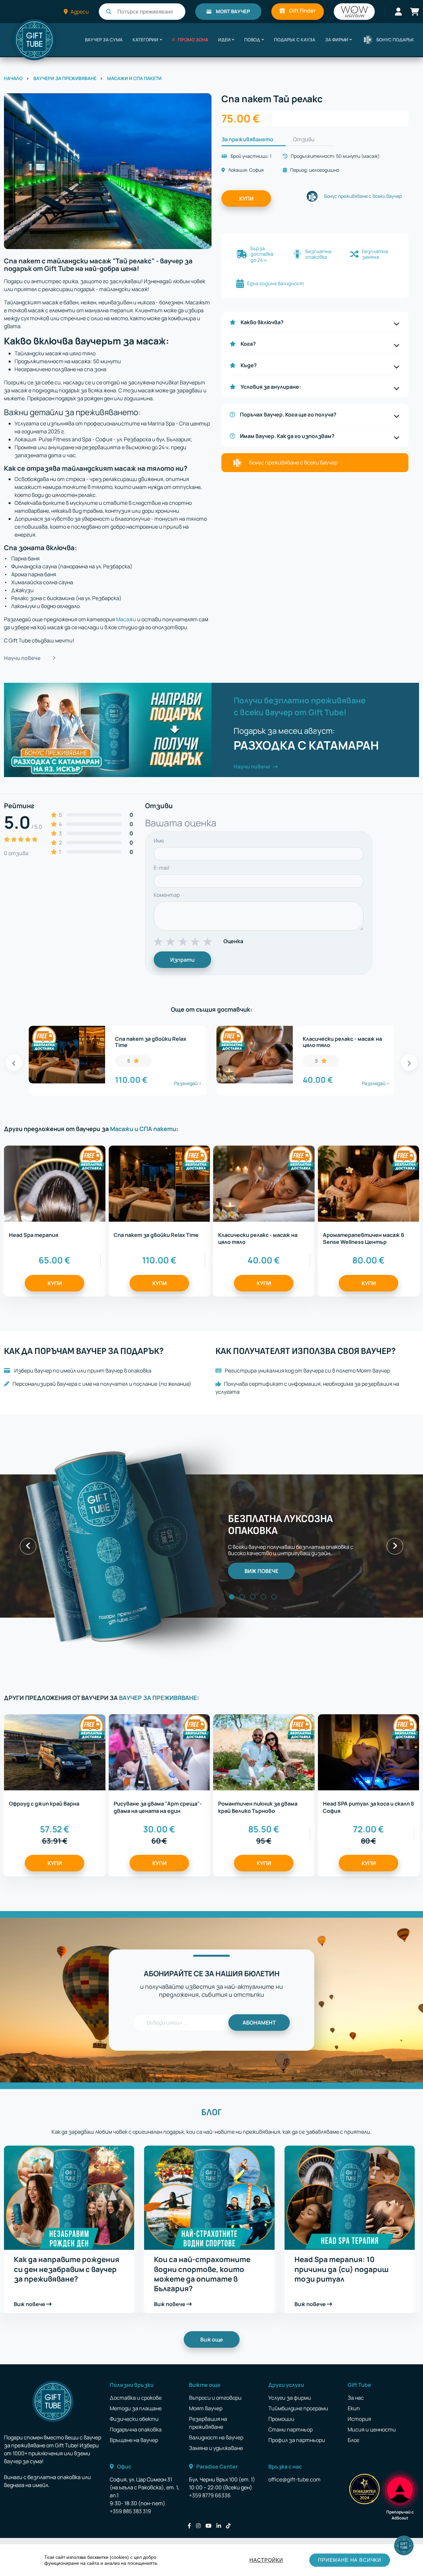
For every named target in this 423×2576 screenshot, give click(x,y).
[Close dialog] (332, 1224)
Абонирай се (147, 1336)
